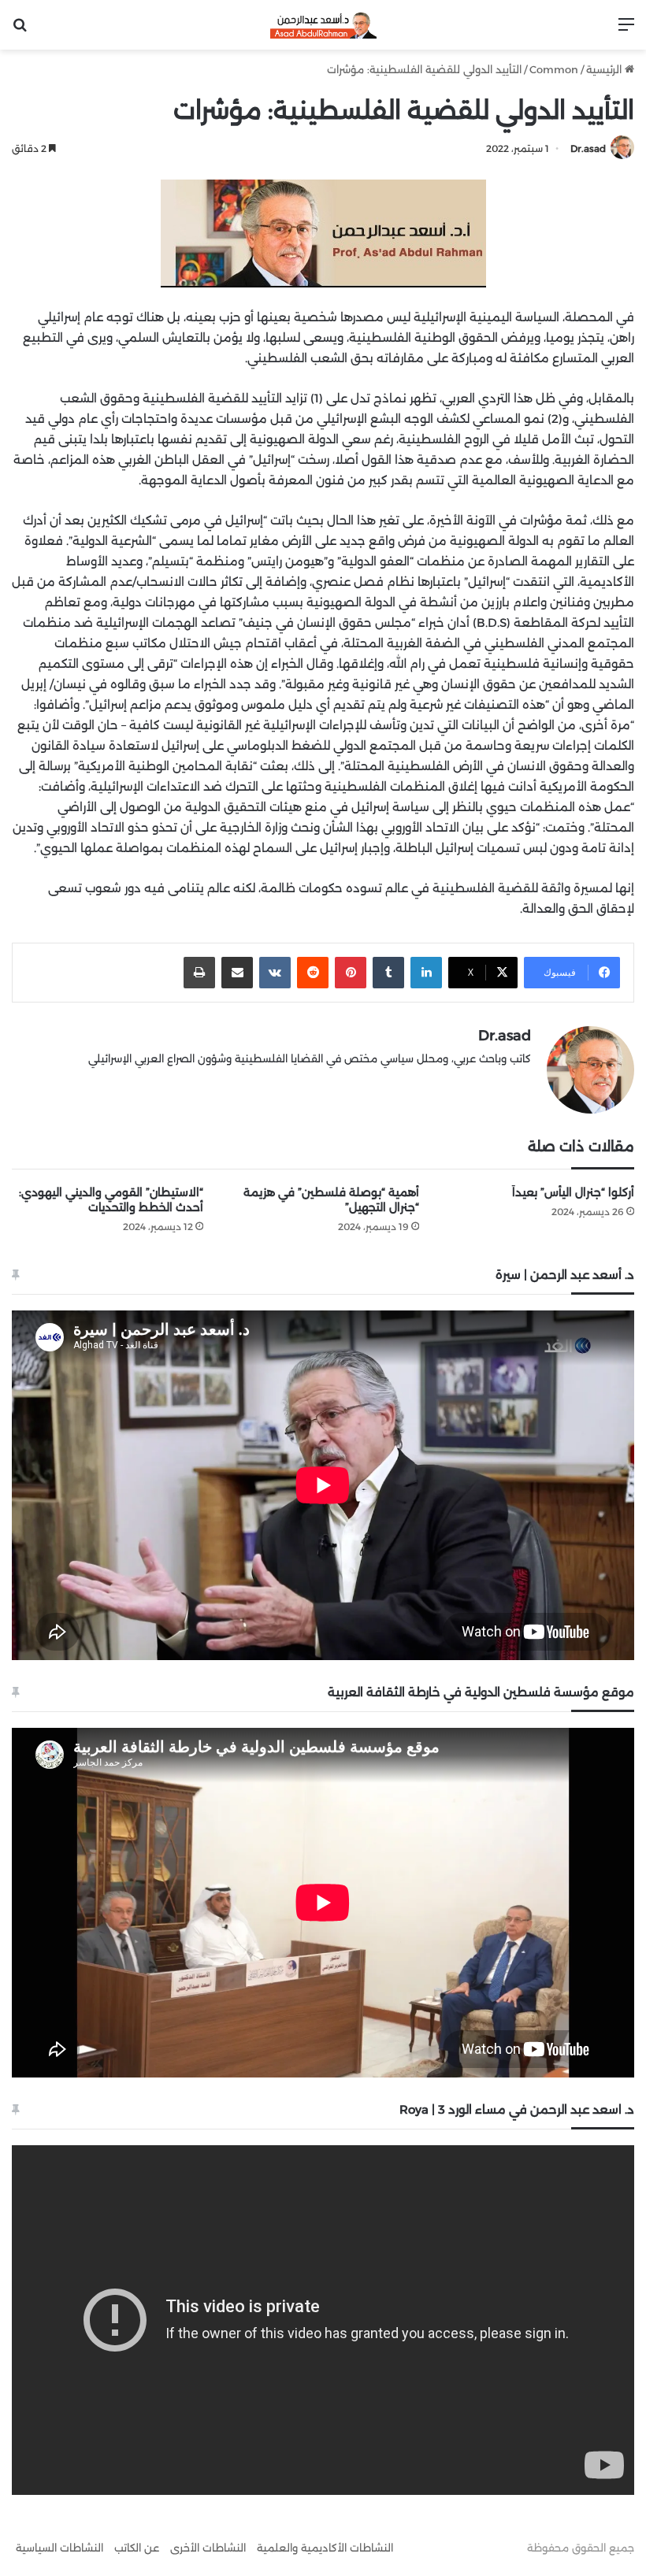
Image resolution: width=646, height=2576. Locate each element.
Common (554, 69)
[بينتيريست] (351, 973)
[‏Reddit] (313, 973)
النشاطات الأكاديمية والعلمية (325, 2548)
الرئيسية (605, 69)
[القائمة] (626, 30)
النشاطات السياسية (59, 2548)
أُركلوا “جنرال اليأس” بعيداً (573, 1192)
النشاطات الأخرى (208, 2548)
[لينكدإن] (426, 973)
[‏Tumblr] (388, 973)
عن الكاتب (137, 2548)
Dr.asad (588, 148)
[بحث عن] (20, 30)
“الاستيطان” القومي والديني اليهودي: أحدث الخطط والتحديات (111, 1200)
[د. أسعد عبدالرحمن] (323, 25)
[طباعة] (199, 973)
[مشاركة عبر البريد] (237, 973)
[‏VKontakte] (275, 973)
